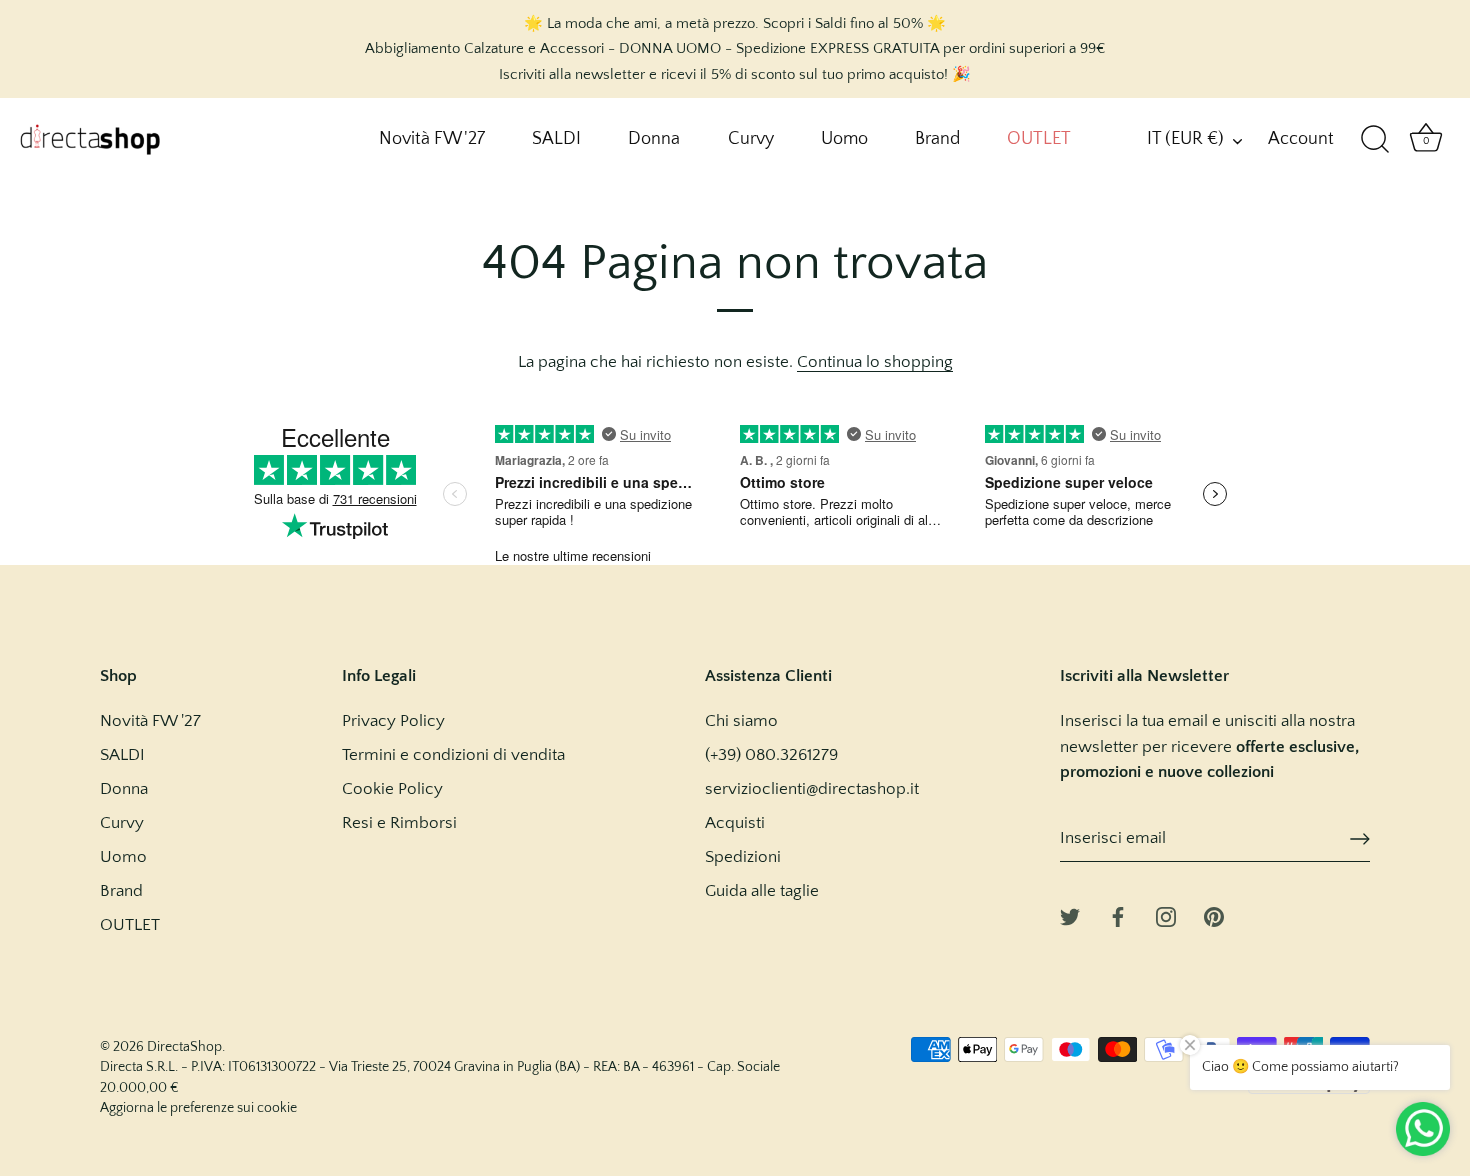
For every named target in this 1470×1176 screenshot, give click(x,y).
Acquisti (735, 823)
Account (1301, 139)
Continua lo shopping (875, 362)
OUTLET (1039, 139)
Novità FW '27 (432, 139)
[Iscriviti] (1360, 839)
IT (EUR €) (1185, 139)
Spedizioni (743, 857)
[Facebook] (1118, 916)
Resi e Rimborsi (399, 823)
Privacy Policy (393, 721)
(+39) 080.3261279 (771, 755)
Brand (937, 139)
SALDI (556, 139)
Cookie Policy (392, 789)
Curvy (751, 139)
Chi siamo (741, 721)
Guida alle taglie (762, 891)
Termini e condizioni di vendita (453, 755)
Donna (654, 139)
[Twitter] (1070, 916)
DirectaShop (184, 1047)
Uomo (844, 139)
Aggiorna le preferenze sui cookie (198, 1108)
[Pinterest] (1214, 916)
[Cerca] (1375, 140)
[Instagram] (1166, 916)
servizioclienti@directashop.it (812, 789)
